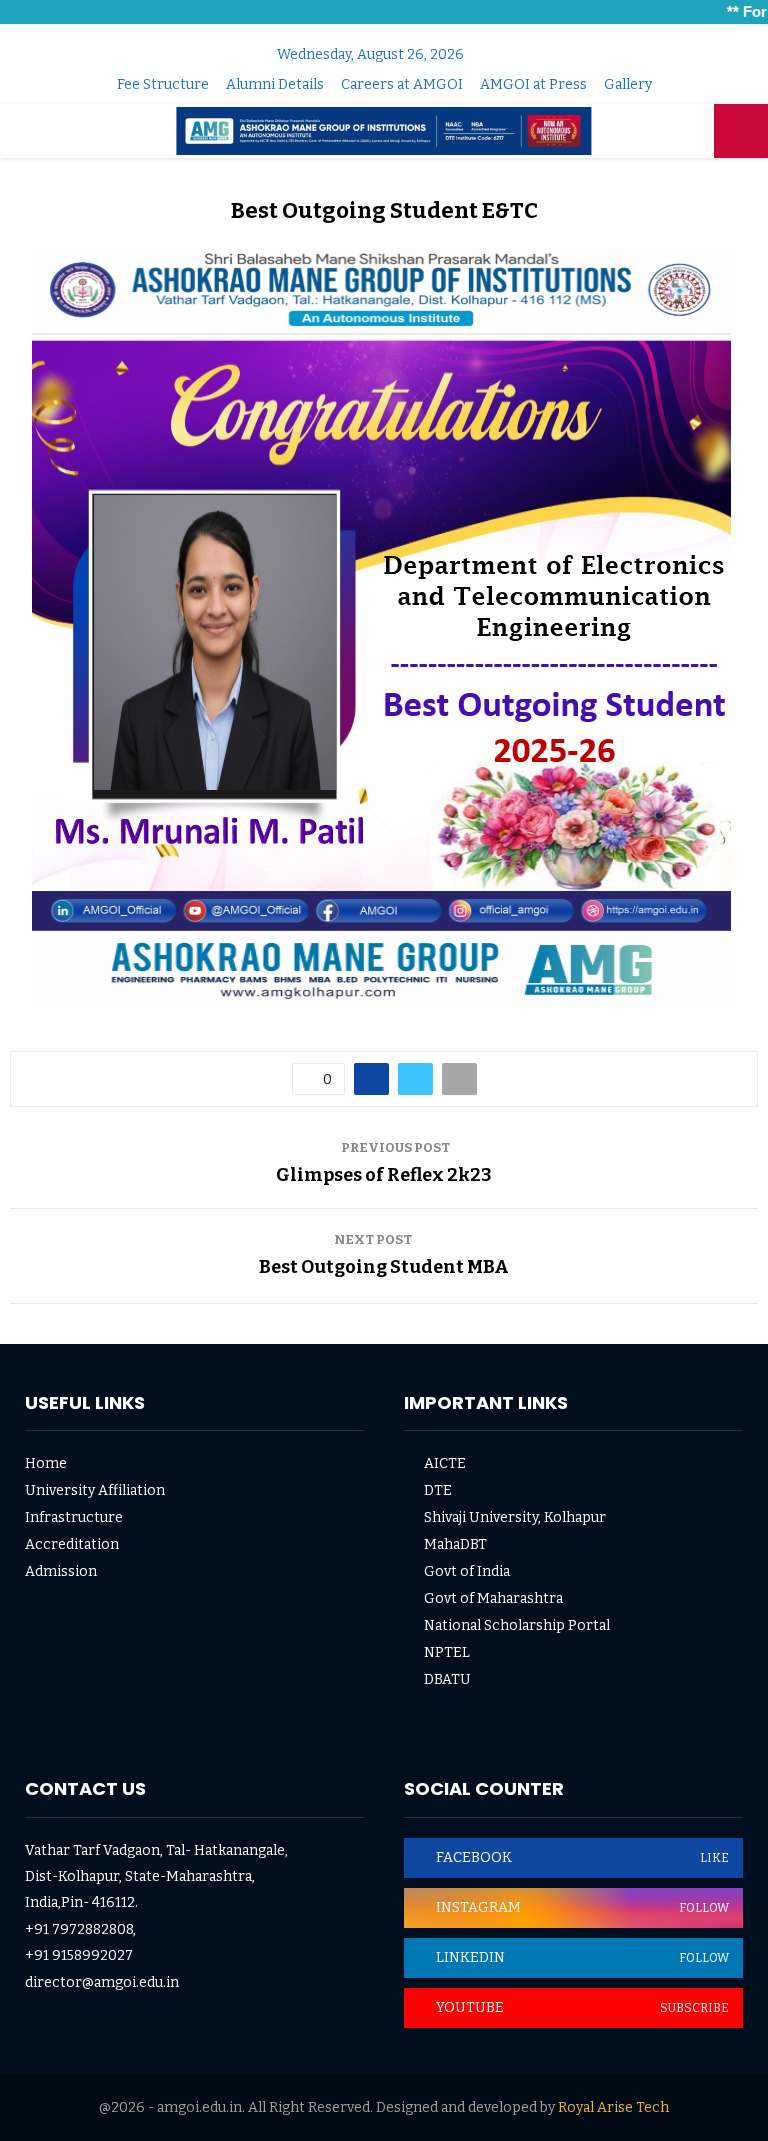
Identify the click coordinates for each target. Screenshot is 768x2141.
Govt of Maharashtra (493, 1598)
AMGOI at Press (533, 84)
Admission (61, 1571)
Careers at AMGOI (402, 84)
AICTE (445, 1463)
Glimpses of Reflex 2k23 (384, 1175)
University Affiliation (95, 1490)
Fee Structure (163, 84)
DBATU (447, 1679)
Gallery (628, 84)
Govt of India (467, 1571)
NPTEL (447, 1652)
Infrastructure (74, 1517)
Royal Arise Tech (613, 2107)
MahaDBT (455, 1544)
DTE (438, 1490)
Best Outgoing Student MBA (384, 1267)
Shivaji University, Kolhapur (515, 1517)
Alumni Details (275, 84)
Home (46, 1463)
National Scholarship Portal (517, 1625)
